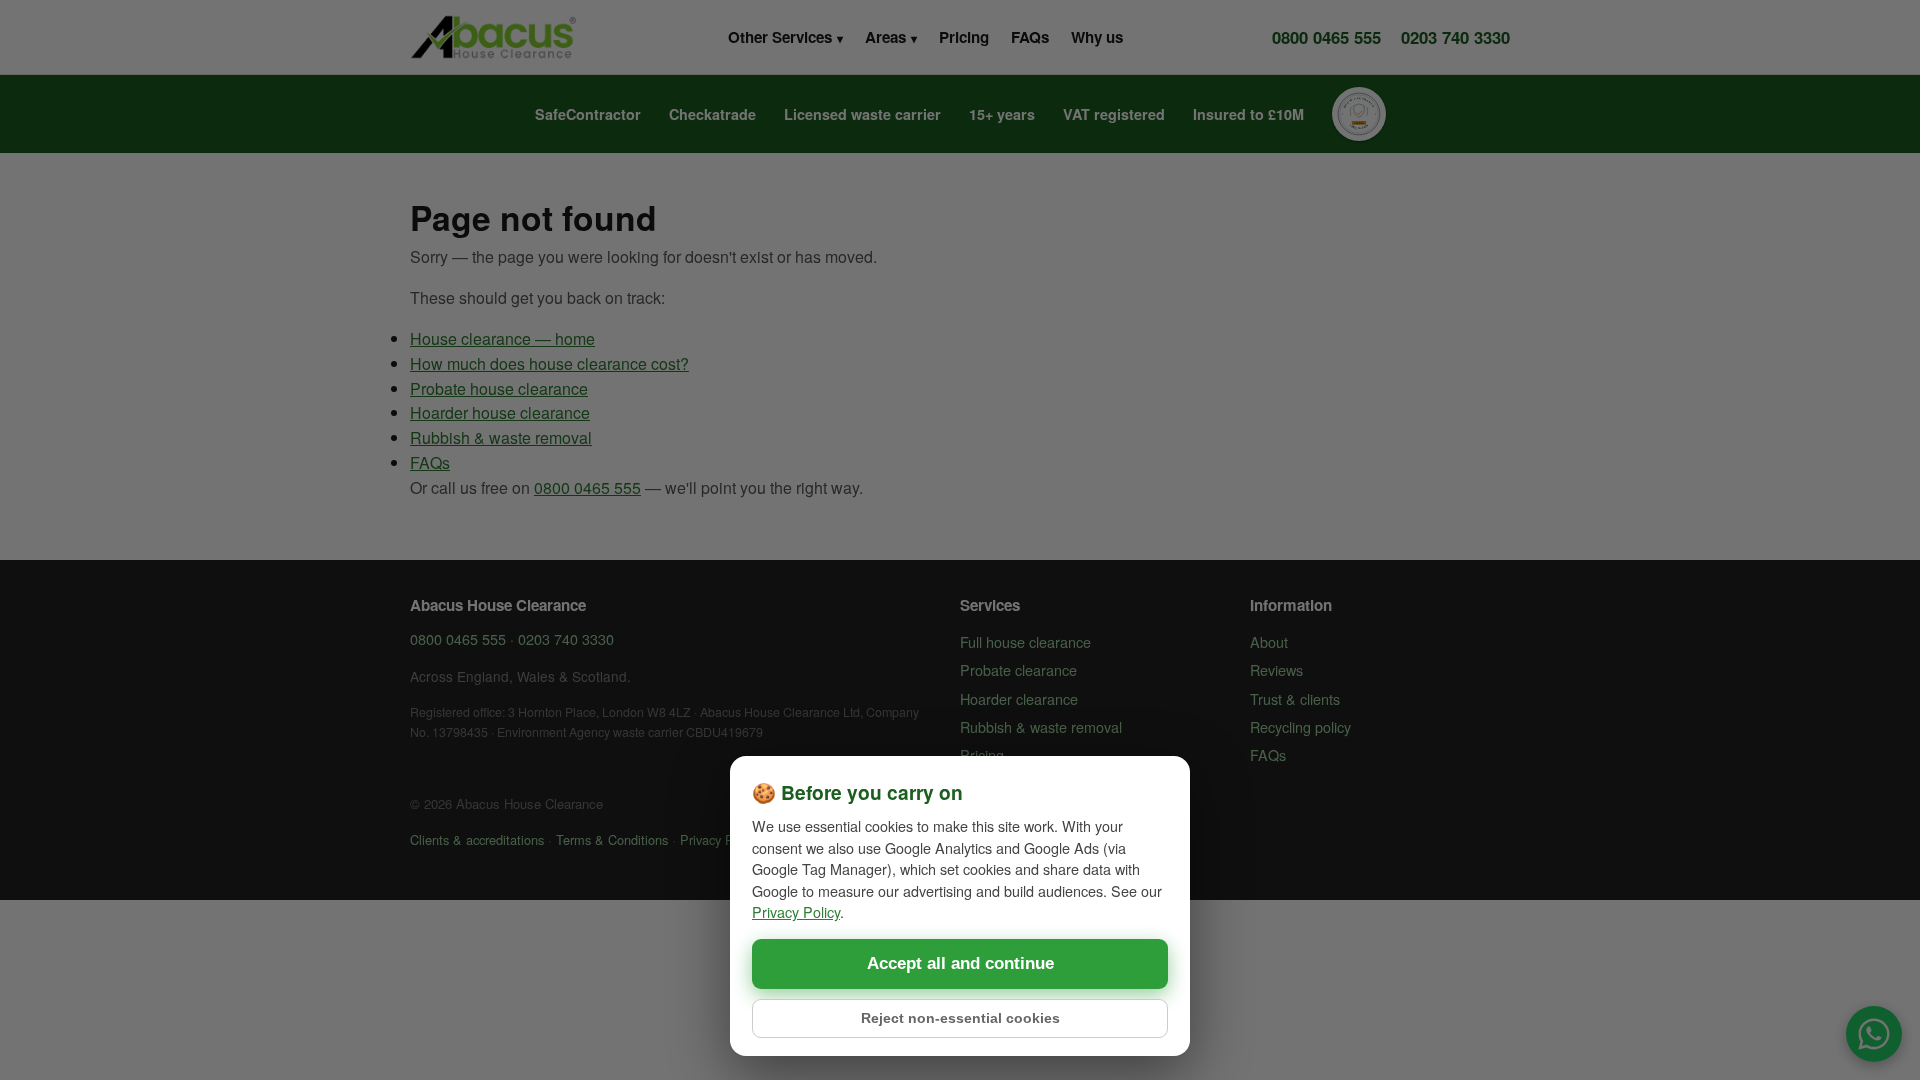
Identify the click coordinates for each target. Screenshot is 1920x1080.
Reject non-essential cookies (960, 1018)
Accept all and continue (960, 963)
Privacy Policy (796, 911)
